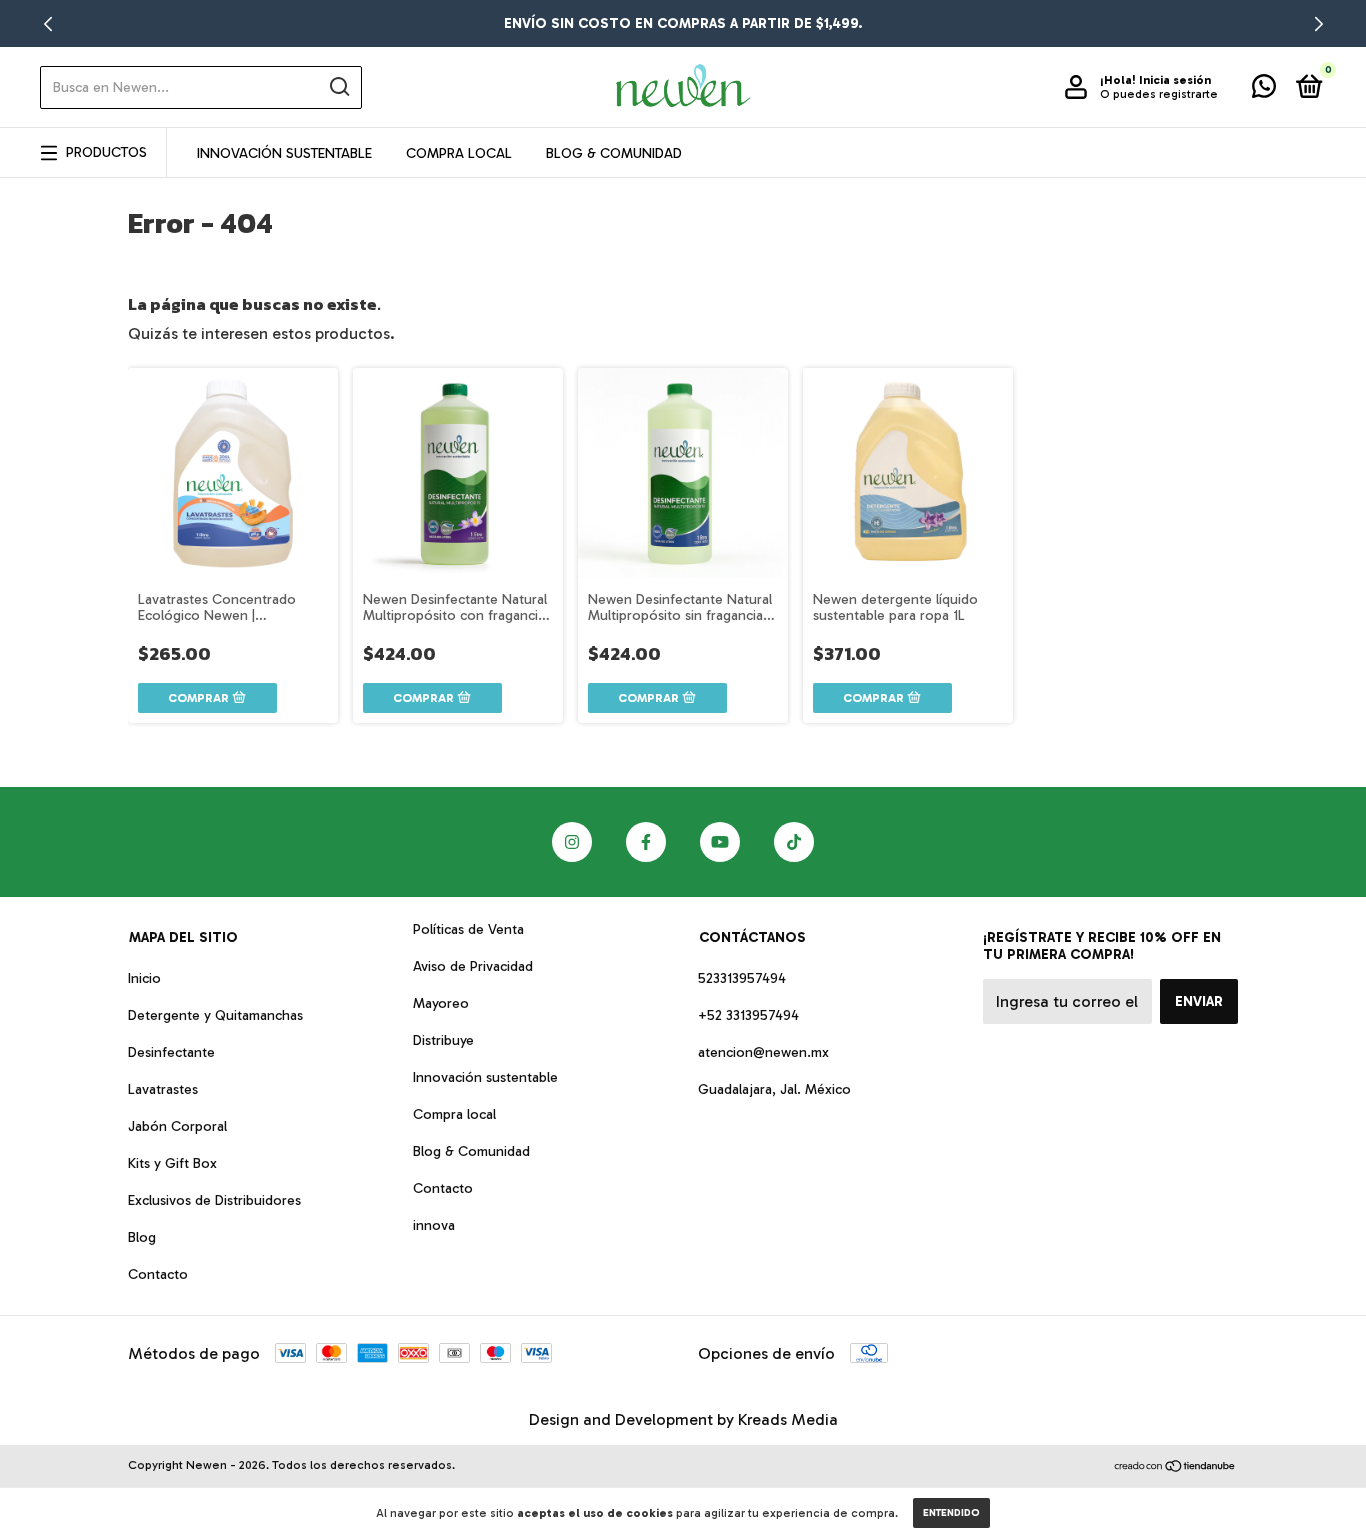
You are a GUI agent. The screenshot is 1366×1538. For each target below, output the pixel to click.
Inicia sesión (1175, 80)
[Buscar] (338, 87)
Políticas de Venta (468, 929)
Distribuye (443, 1040)
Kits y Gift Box (172, 1163)
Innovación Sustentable (284, 153)
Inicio (144, 978)
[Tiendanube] (1175, 1467)
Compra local (454, 1114)
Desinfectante (171, 1052)
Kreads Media (788, 1419)
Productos (106, 152)
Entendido (951, 1513)
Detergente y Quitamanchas (215, 1015)
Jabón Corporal (177, 1126)
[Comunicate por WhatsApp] (1264, 90)
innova (434, 1225)
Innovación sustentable (485, 1077)
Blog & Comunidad (614, 153)
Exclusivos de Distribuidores (214, 1200)
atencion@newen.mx (763, 1052)
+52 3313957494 (748, 1015)
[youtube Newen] (720, 842)
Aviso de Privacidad (473, 966)
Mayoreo (441, 1003)
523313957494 (742, 978)
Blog (142, 1237)
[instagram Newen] (572, 842)
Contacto (158, 1274)
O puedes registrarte (1159, 94)
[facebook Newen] (646, 842)
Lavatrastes (163, 1089)
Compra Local (459, 153)
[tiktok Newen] (794, 842)
